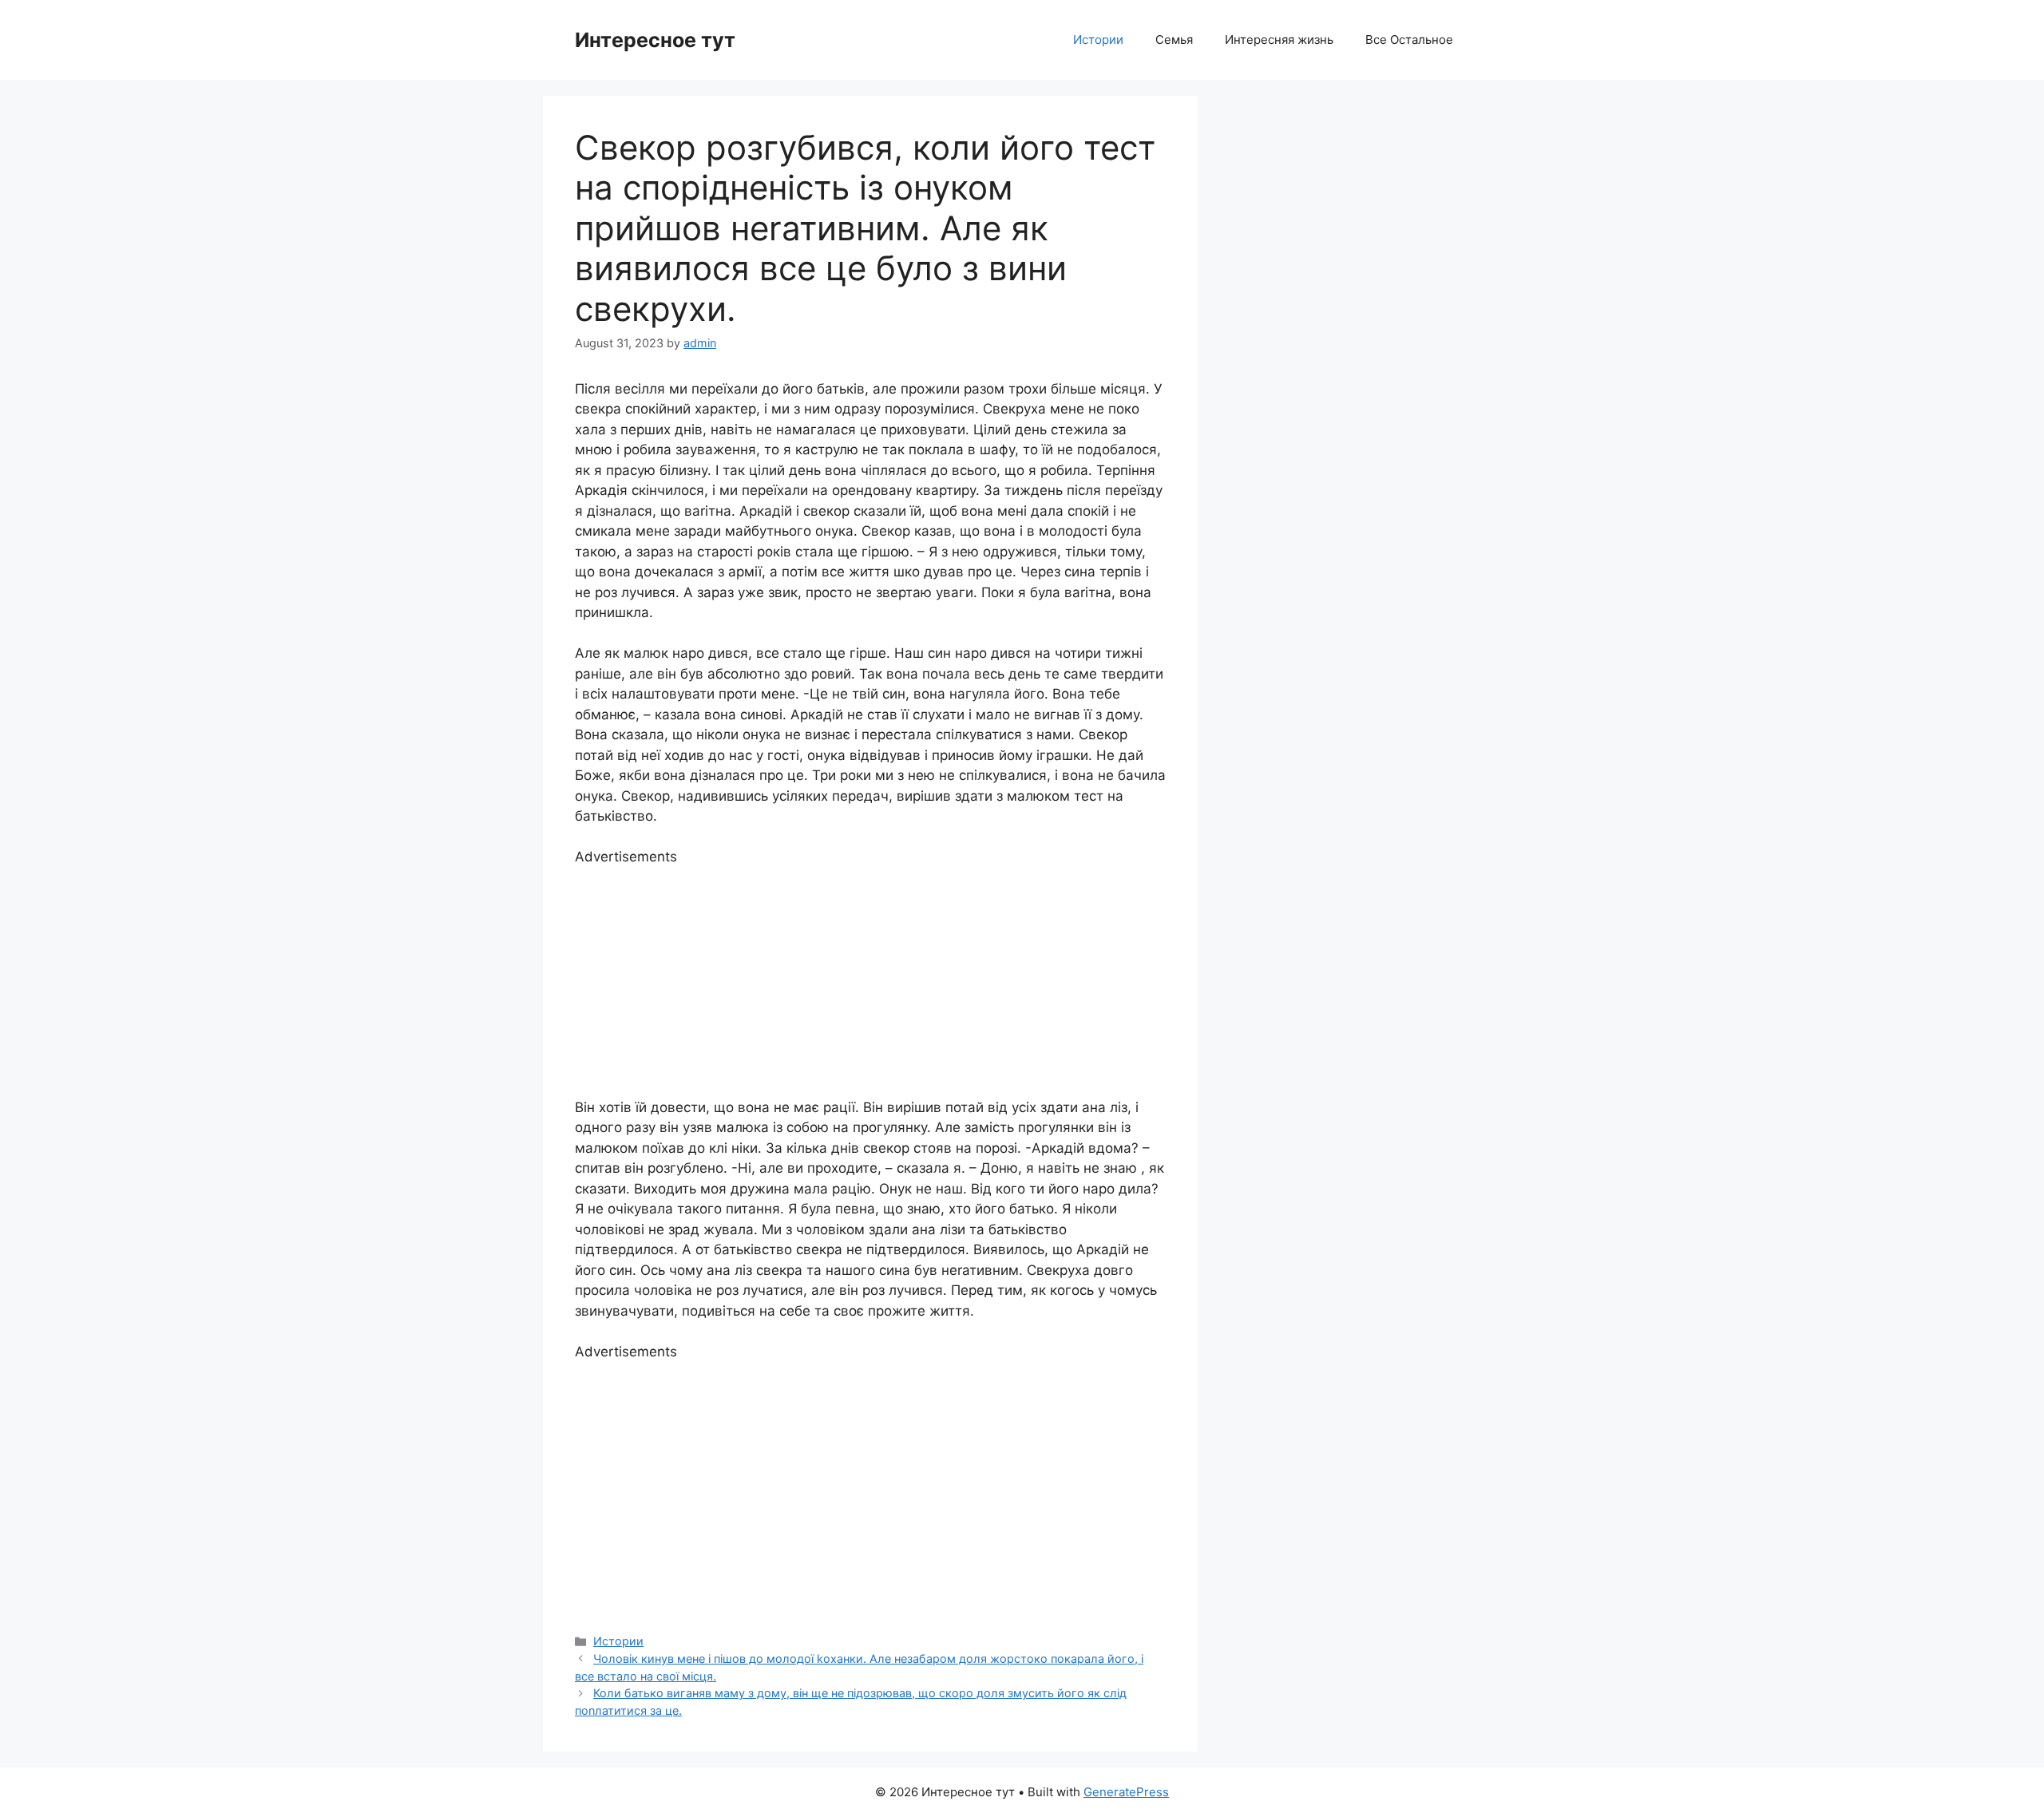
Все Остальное (1409, 40)
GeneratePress (1126, 1792)
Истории (1098, 40)
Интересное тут (655, 40)
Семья (1174, 40)
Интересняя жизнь (1279, 40)
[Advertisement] (870, 980)
